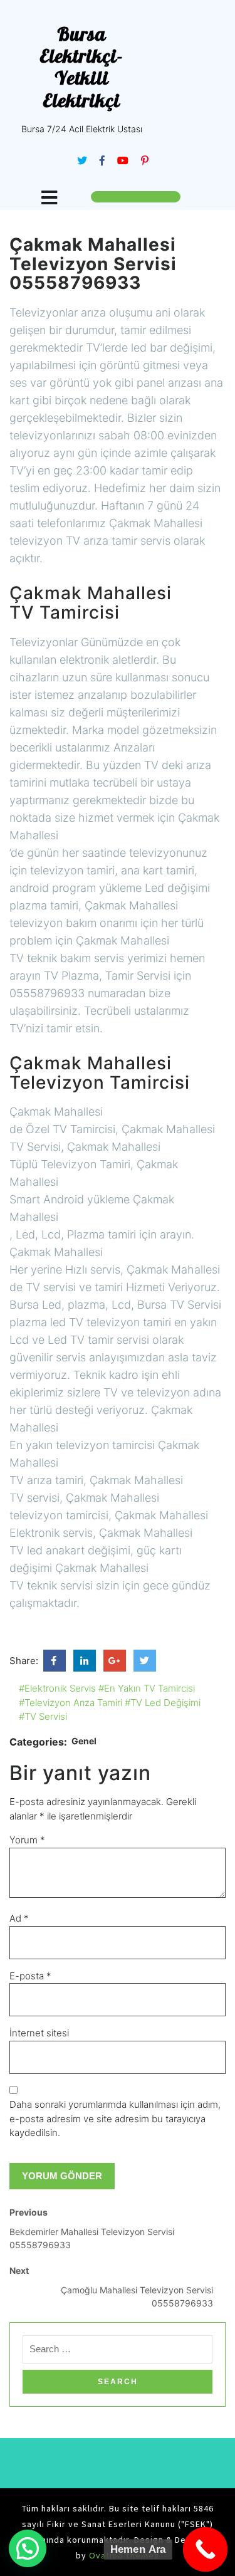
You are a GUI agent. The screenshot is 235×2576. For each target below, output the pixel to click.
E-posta (30, 1976)
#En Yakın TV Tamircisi (147, 1688)
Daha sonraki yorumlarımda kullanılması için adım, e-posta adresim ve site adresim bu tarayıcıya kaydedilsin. (115, 2118)
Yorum (27, 1840)
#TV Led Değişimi (163, 1703)
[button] (28, 2548)
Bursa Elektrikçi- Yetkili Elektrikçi (81, 67)
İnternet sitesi (39, 2033)
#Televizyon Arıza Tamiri (70, 1703)
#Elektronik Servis (57, 1688)
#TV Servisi (43, 1716)
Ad (19, 1918)
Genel (84, 1741)
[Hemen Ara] (206, 2550)
